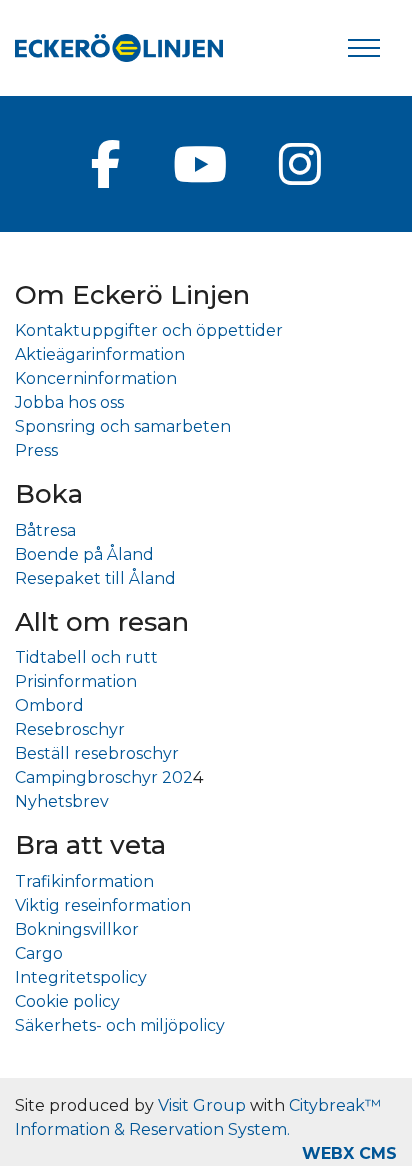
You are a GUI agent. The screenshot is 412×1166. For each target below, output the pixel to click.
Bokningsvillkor (77, 929)
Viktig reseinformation (103, 905)
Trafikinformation (84, 881)
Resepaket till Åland (95, 578)
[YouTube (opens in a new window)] (200, 164)
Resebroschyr (70, 729)
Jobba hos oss (69, 402)
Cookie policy (67, 1001)
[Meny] (364, 48)
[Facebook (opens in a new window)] (106, 164)
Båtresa (45, 530)
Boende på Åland (84, 554)
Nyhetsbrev (62, 801)
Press (36, 450)
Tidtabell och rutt (86, 657)
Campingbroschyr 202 (104, 777)
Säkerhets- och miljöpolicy (120, 1025)
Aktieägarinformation (100, 354)
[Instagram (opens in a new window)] (300, 164)
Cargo (39, 953)
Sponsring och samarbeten (123, 426)
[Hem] (119, 48)
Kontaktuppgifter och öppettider (149, 330)
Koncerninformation (96, 378)
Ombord (49, 705)
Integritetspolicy (81, 977)
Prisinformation (76, 681)
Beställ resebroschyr (97, 753)
